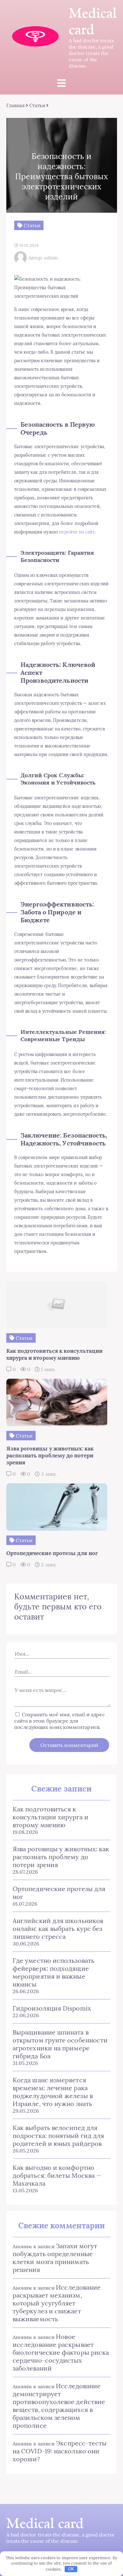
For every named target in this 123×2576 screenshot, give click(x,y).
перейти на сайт (77, 532)
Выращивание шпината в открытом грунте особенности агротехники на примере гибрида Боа (60, 2044)
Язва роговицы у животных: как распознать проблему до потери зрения (61, 1857)
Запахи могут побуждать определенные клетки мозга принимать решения (55, 2258)
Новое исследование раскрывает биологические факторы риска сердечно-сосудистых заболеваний (61, 2352)
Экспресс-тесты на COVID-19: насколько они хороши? (60, 2451)
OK (71, 2569)
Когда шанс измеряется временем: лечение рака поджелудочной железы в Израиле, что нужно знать (53, 2092)
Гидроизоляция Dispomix (52, 2008)
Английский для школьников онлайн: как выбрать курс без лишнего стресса (58, 1929)
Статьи (37, 105)
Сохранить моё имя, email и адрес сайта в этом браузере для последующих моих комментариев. (60, 1721)
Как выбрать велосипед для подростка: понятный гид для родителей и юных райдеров (58, 2136)
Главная (16, 105)
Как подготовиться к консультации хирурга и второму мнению (50, 1817)
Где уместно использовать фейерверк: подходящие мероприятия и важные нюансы (53, 1972)
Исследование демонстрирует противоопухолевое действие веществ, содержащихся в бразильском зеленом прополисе (59, 2406)
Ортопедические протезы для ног (59, 1893)
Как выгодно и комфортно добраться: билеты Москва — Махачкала (57, 2175)
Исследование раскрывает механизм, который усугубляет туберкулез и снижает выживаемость (57, 2303)
